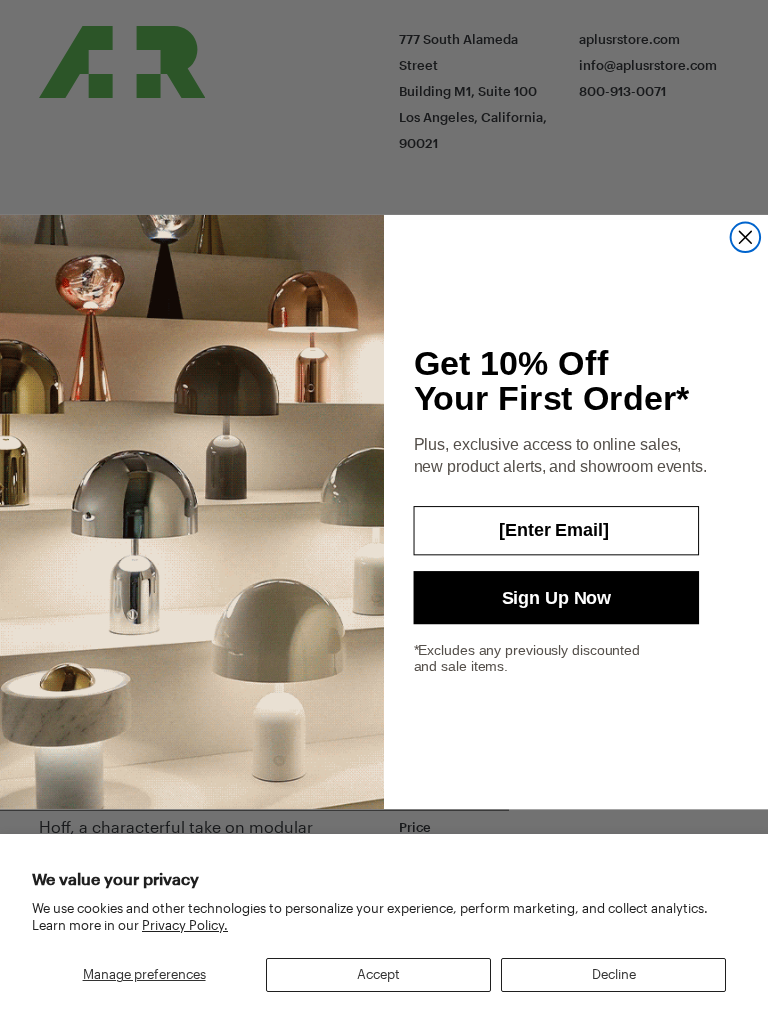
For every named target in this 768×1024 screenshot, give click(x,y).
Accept (378, 974)
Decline (614, 974)
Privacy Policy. (185, 925)
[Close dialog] (746, 237)
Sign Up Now (556, 597)
